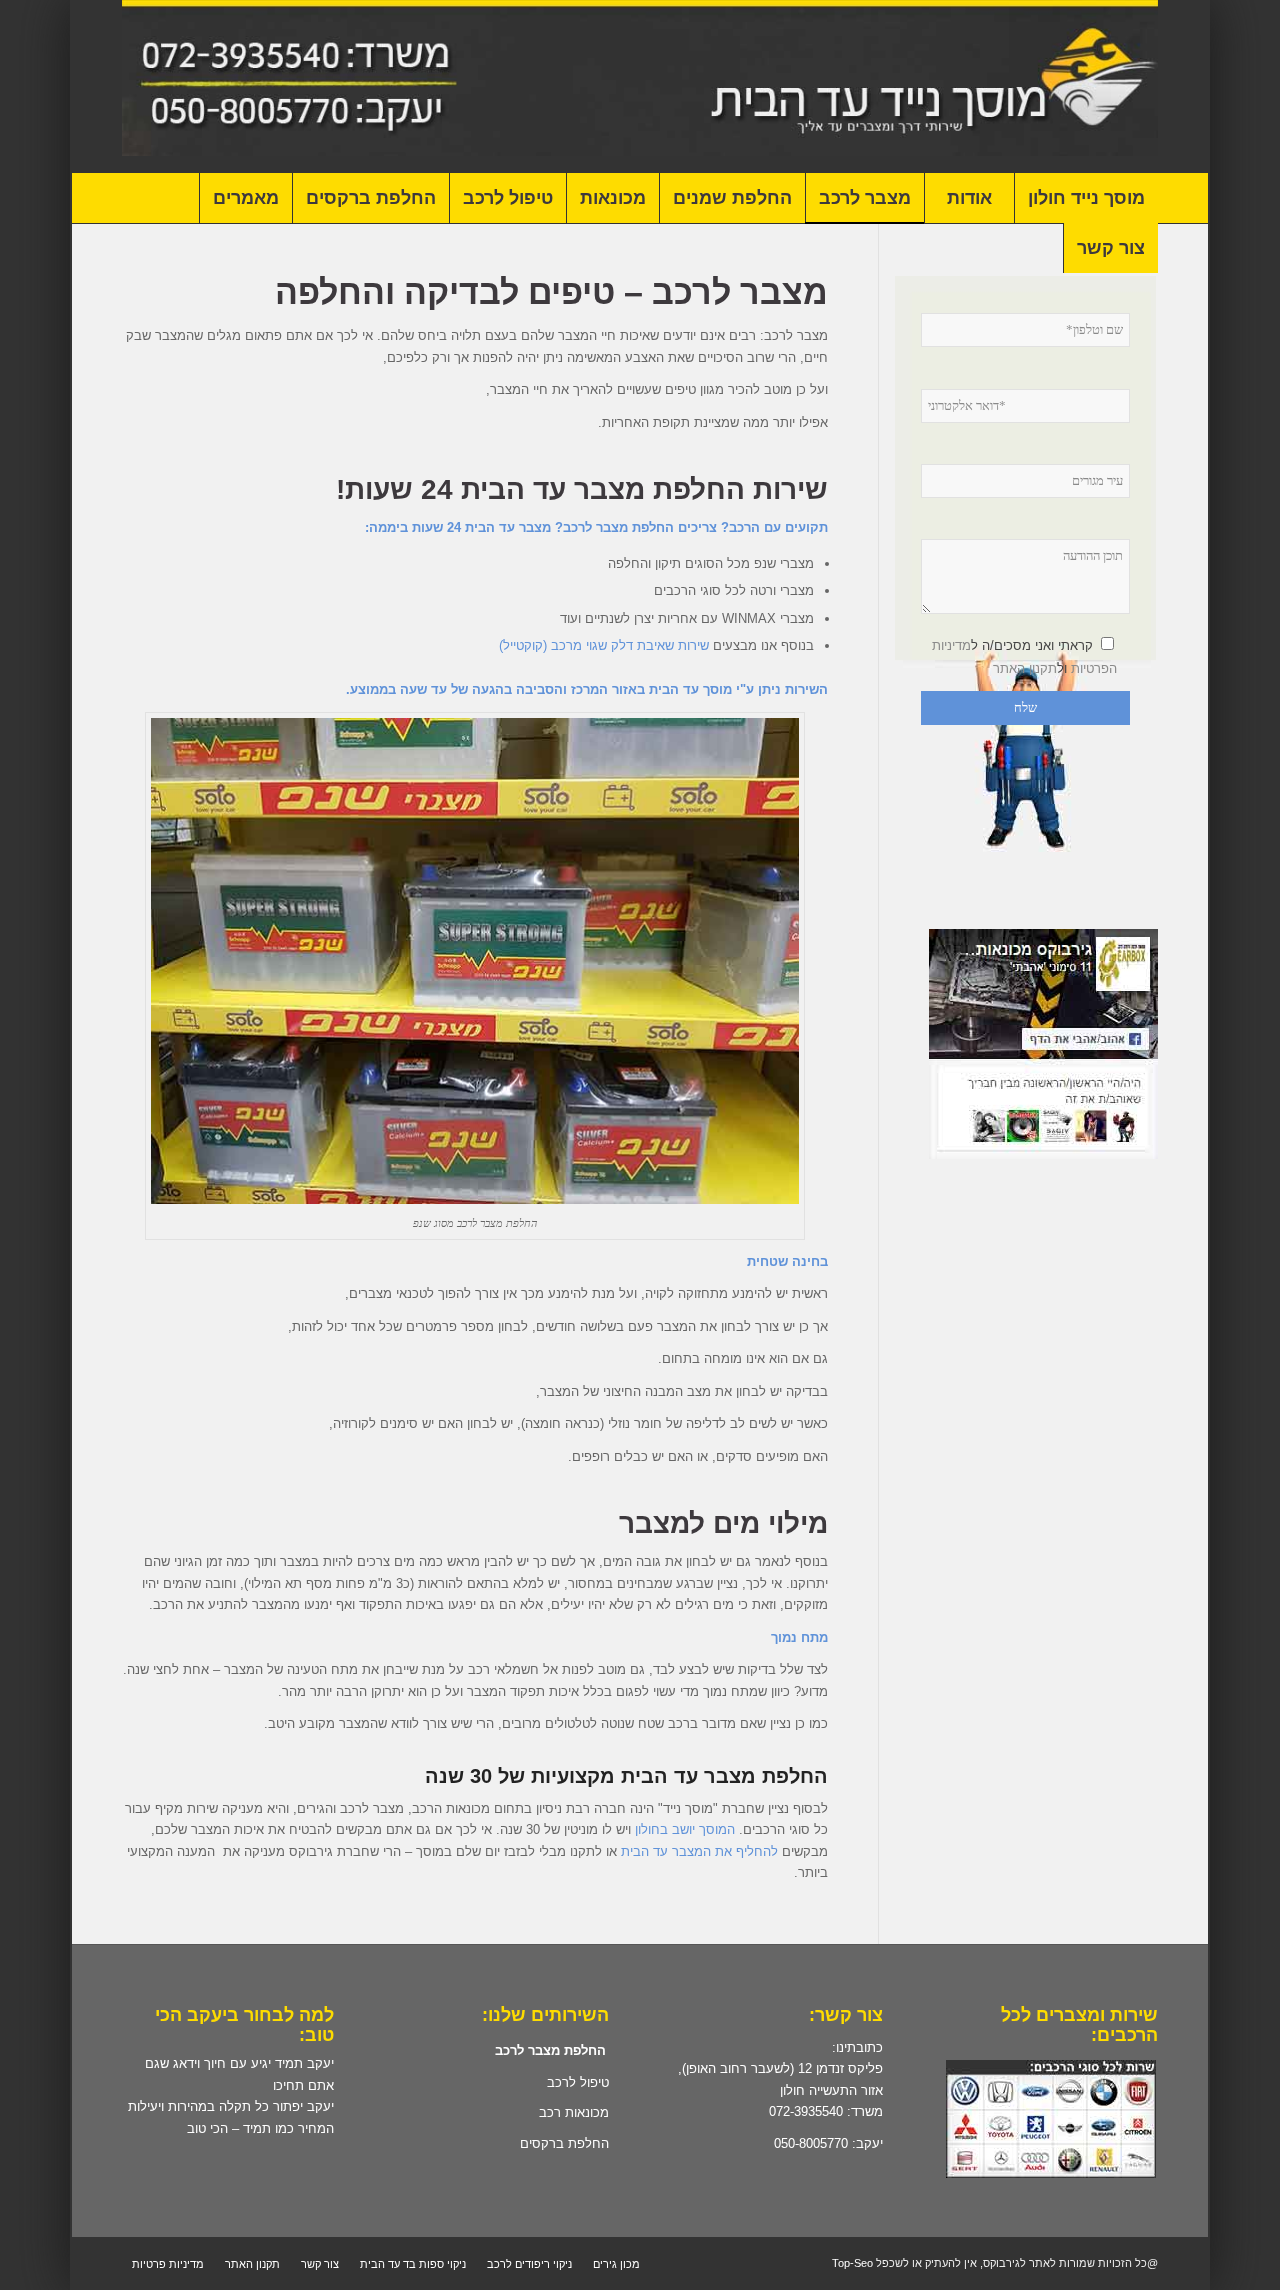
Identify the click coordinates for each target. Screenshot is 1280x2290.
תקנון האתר (1025, 668)
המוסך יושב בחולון (685, 1829)
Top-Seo (851, 2263)
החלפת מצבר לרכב (550, 2050)
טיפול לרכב (578, 2082)
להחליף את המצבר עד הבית (699, 1851)
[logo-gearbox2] (640, 86)
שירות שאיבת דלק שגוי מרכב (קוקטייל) (604, 645)
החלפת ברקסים (564, 2143)
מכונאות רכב (574, 2112)
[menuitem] (1086, 198)
